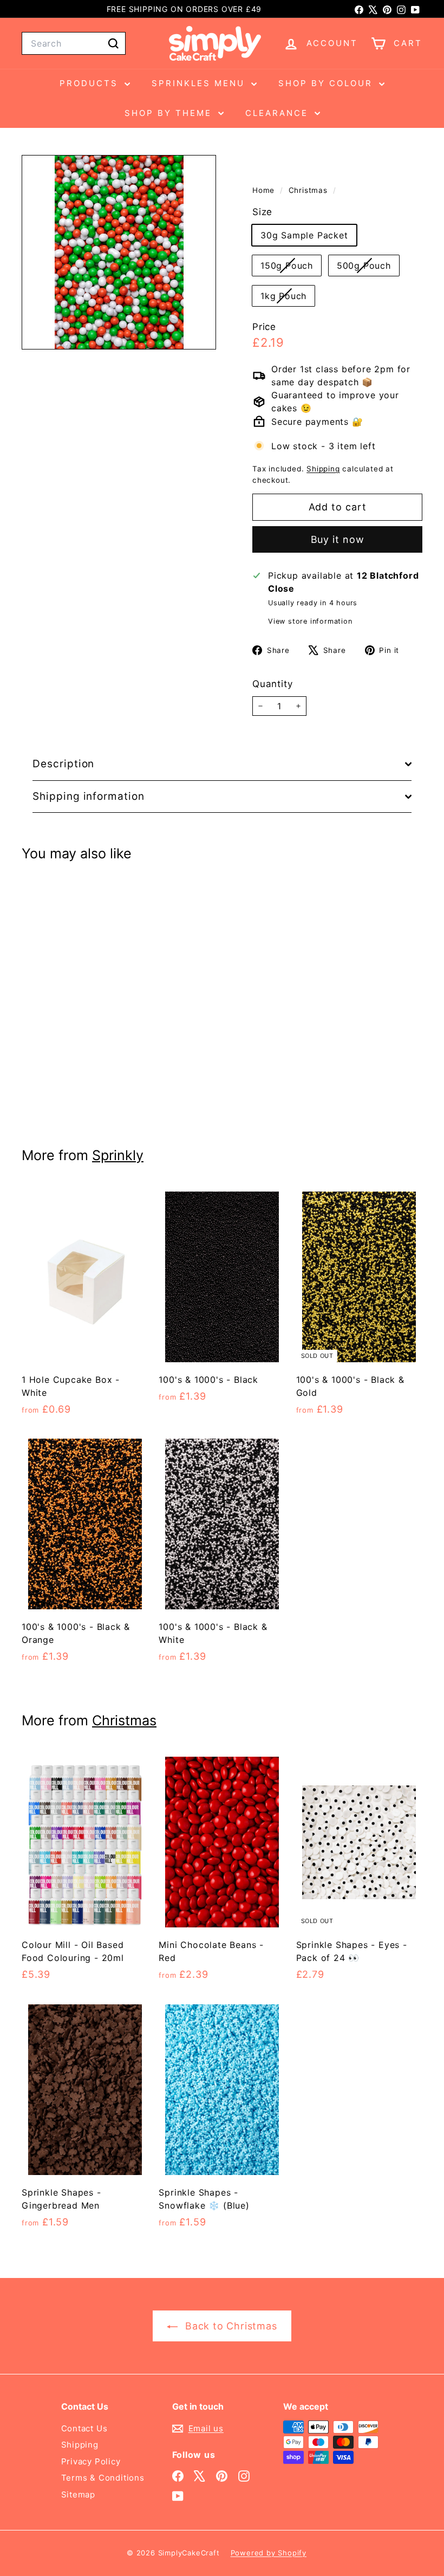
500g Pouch (368, 268)
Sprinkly (118, 1155)
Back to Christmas (229, 2326)
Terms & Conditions (103, 2478)
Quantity (272, 684)
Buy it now (338, 539)
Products (91, 83)
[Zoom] (119, 252)
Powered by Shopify (269, 2553)
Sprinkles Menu (200, 83)
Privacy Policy (91, 2461)
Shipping (323, 469)
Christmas (308, 190)
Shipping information (89, 796)
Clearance (279, 113)
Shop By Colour (327, 83)
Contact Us (84, 2428)
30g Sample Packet (304, 235)
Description (63, 764)
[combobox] (74, 43)
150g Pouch (291, 268)
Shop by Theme (170, 113)
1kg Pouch (288, 298)
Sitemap (79, 2494)
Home (265, 190)
